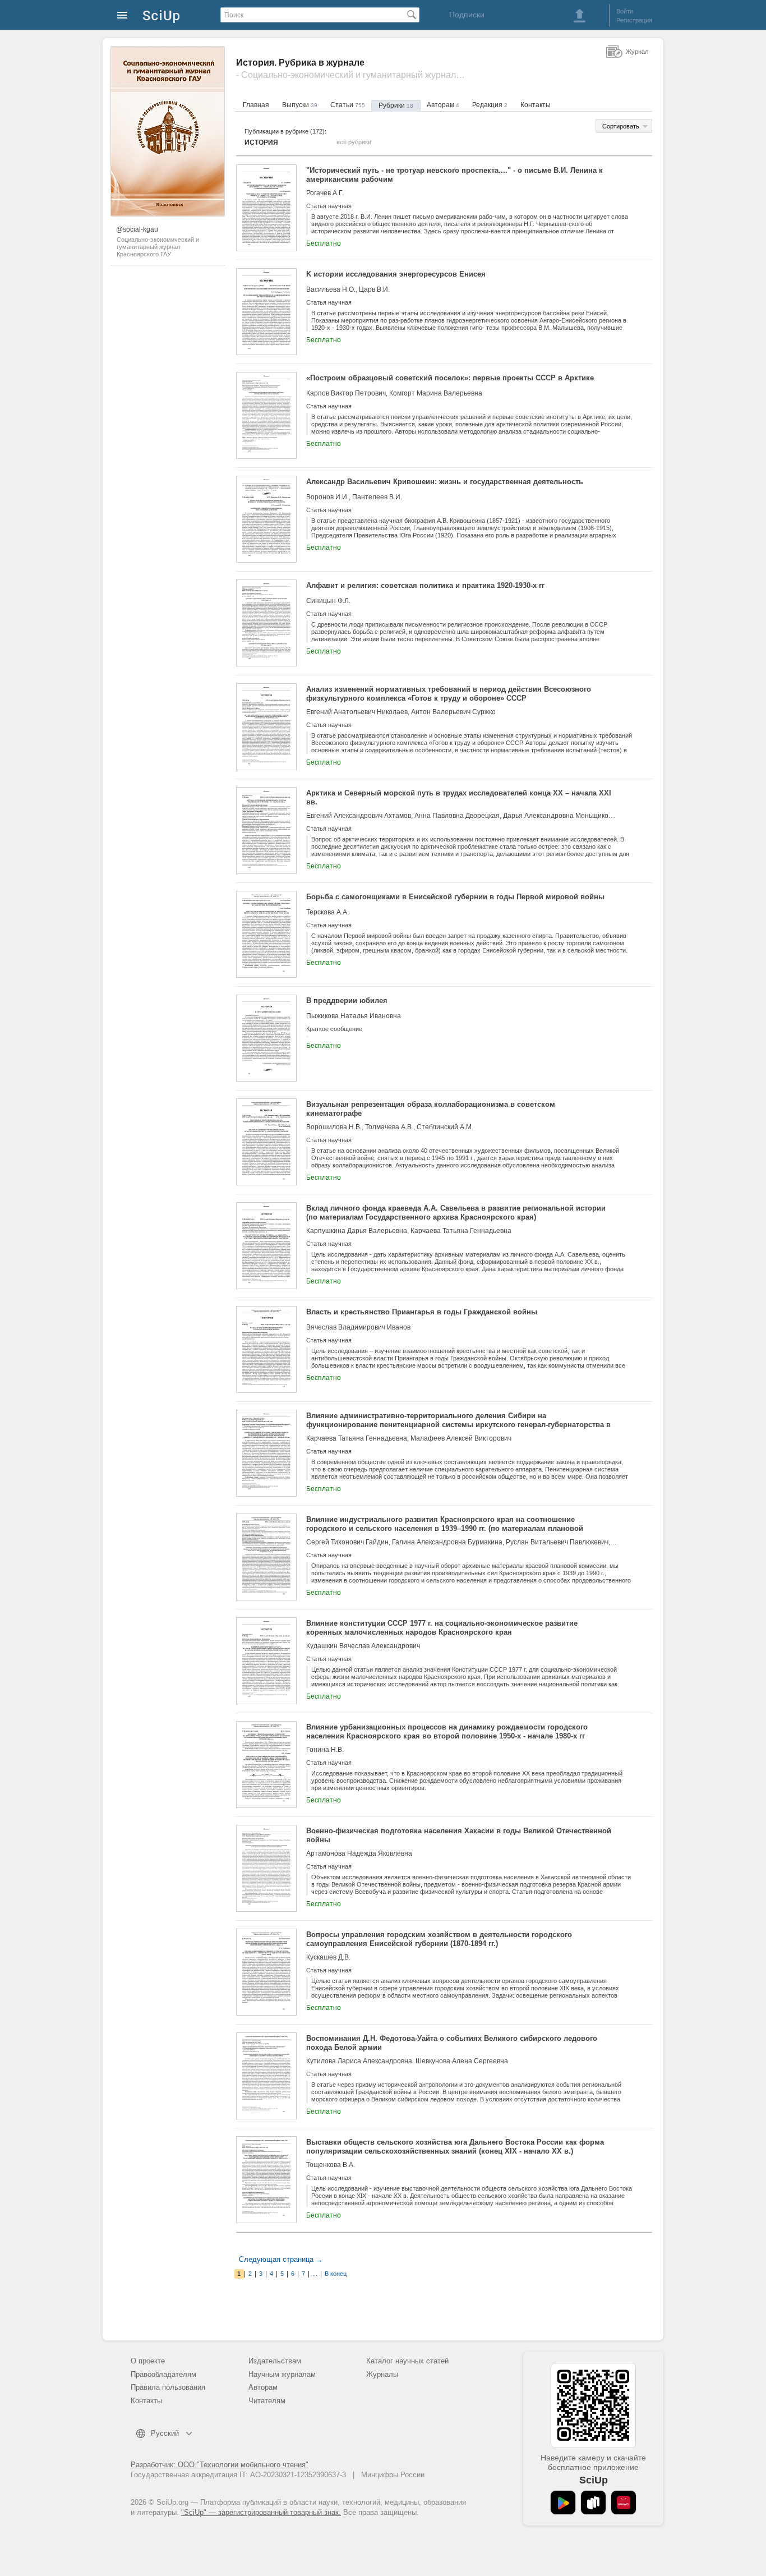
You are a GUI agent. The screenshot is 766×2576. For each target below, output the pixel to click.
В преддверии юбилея (347, 1001)
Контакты (536, 105)
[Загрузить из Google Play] (563, 2503)
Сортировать (621, 126)
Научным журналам (282, 2374)
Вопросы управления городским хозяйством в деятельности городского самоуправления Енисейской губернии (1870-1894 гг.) (439, 1939)
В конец (336, 2274)
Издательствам (275, 2361)
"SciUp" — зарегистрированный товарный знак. (261, 2512)
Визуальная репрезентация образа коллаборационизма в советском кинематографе (431, 1109)
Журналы (382, 2374)
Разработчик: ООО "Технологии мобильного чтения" (220, 2465)
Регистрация (634, 20)
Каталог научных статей (407, 2361)
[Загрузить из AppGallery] (624, 2503)
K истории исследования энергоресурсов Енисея (396, 274)
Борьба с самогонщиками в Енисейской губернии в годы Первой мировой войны (455, 897)
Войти (625, 11)
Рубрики (396, 105)
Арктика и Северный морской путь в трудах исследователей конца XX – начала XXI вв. (459, 797)
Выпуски (300, 105)
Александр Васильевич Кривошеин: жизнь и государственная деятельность (445, 482)
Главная (256, 105)
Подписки (467, 15)
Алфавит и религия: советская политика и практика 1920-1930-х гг (425, 585)
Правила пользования (168, 2387)
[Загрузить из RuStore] (593, 2503)
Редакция (490, 105)
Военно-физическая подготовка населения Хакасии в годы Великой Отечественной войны (459, 1835)
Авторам (443, 105)
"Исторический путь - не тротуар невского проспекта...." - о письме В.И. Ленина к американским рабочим (454, 175)
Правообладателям (163, 2374)
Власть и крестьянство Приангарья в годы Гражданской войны (422, 1312)
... (315, 2274)
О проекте (148, 2361)
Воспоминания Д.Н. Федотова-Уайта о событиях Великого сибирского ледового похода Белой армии (452, 2043)
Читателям (267, 2401)
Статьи (348, 105)
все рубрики (354, 142)
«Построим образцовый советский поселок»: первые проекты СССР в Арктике (450, 378)
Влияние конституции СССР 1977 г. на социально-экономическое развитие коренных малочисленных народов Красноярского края (442, 1628)
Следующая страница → (281, 2259)
